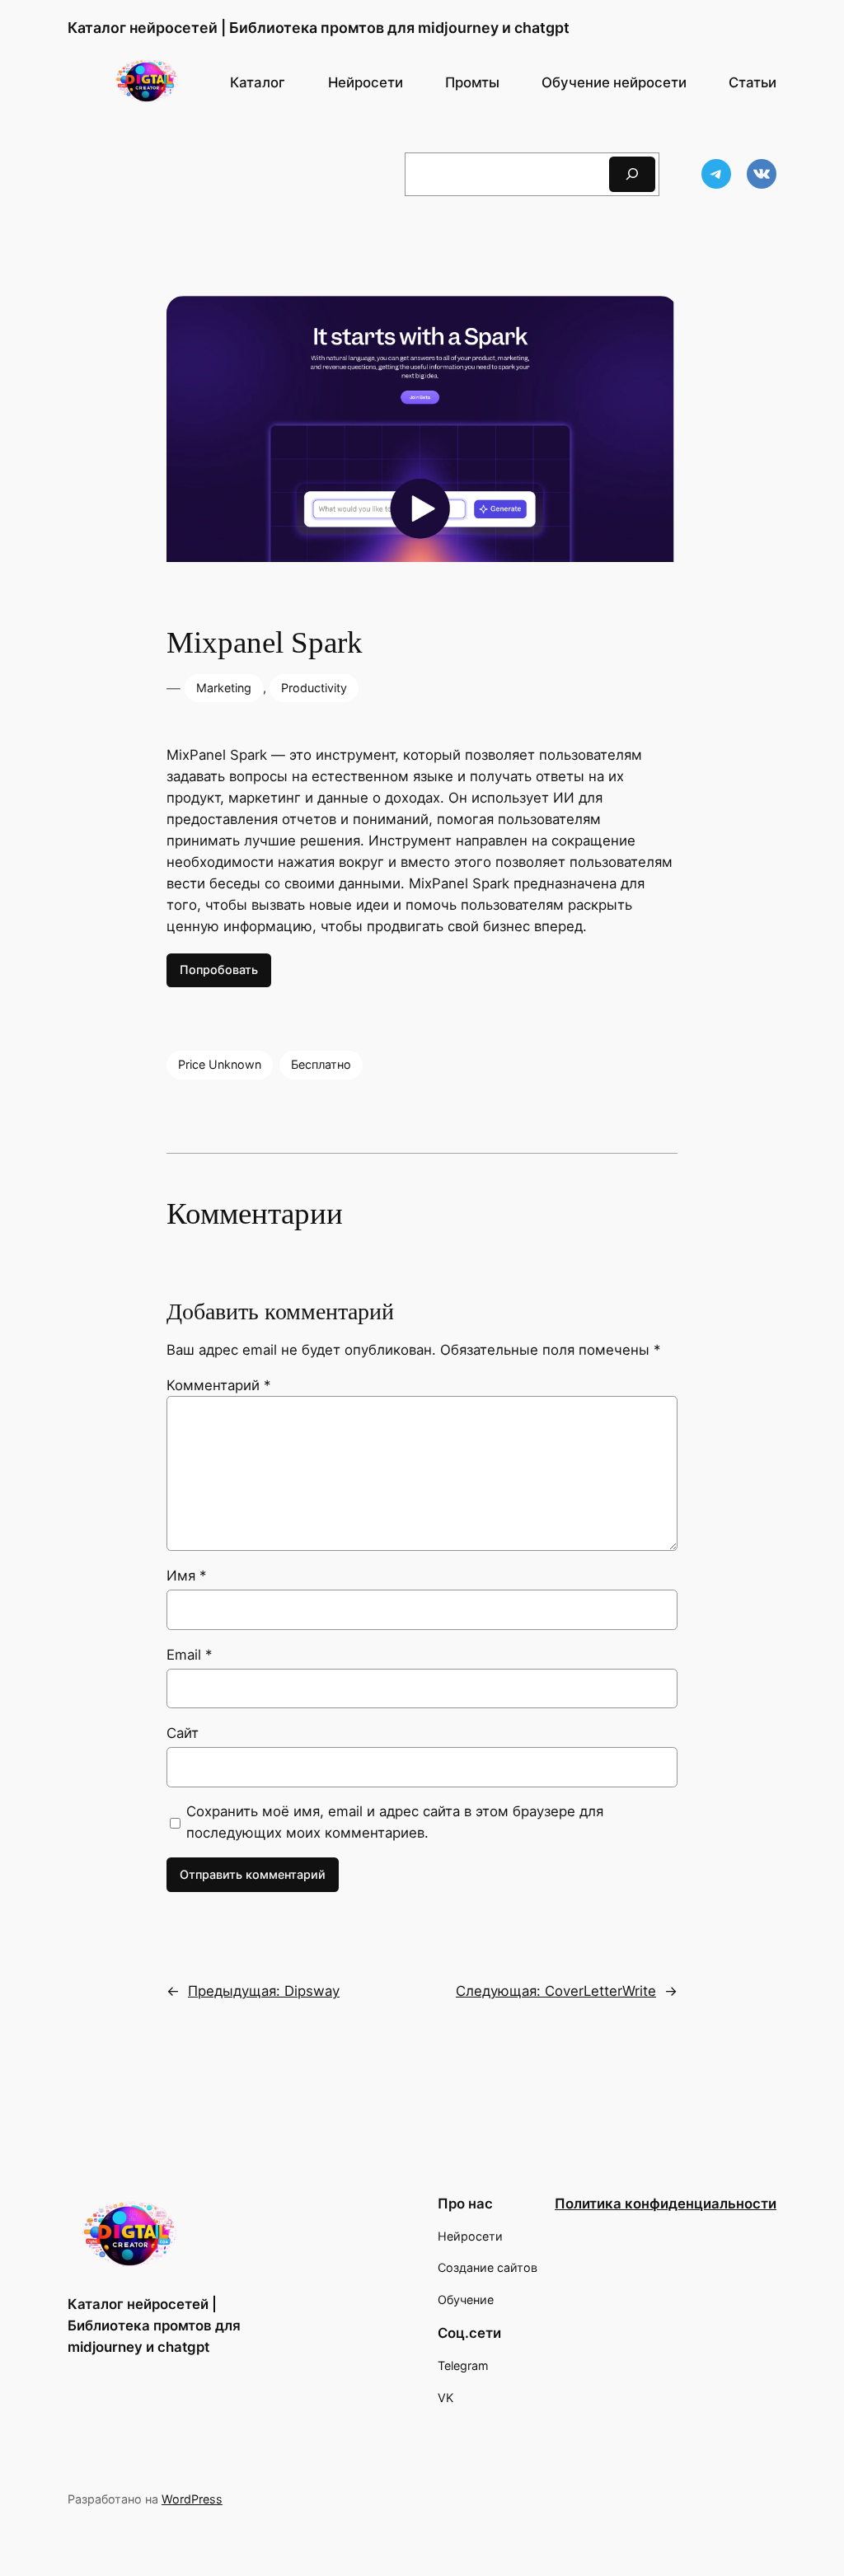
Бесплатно (321, 1064)
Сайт (183, 1733)
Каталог (258, 82)
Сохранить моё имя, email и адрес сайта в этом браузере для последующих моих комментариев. (395, 1822)
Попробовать (219, 970)
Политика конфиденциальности (666, 2204)
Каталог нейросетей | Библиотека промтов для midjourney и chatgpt (319, 28)
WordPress (192, 2499)
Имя (186, 1576)
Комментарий (218, 1385)
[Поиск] (632, 174)
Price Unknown (220, 1064)
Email (189, 1655)
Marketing (224, 688)
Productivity (314, 688)
